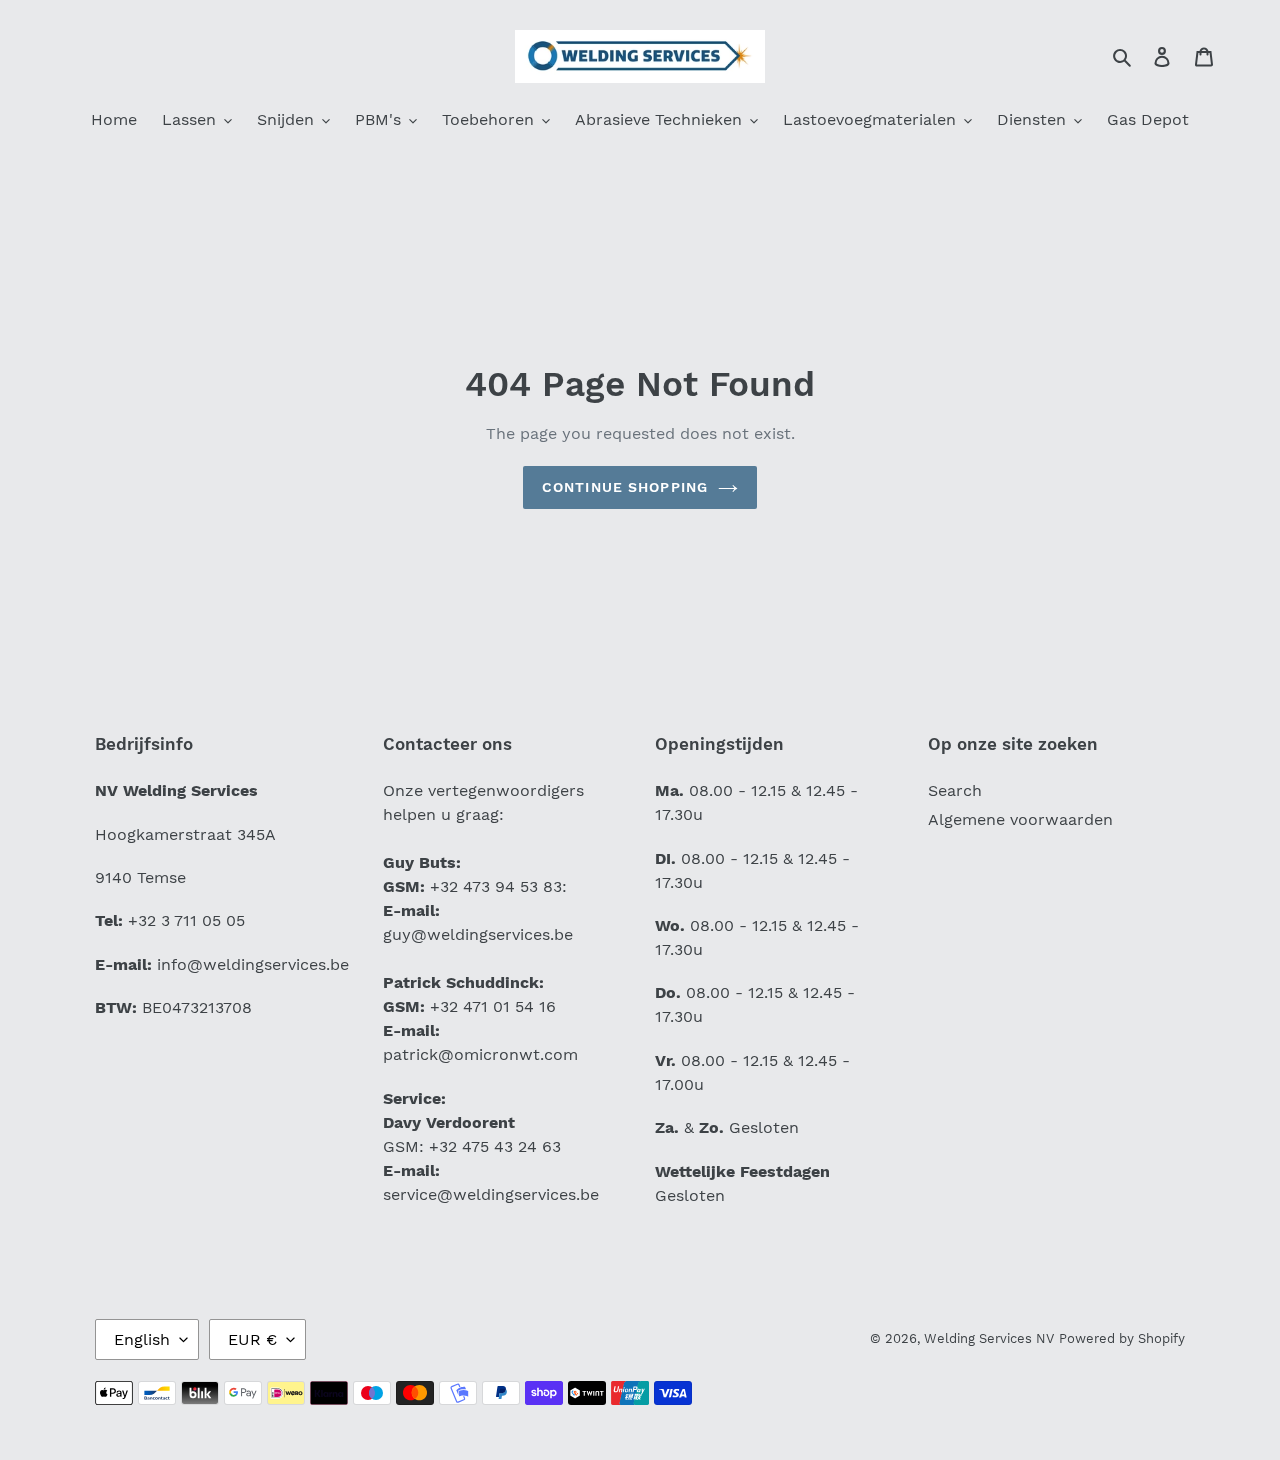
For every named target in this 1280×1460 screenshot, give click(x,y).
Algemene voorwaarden (1020, 819)
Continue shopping (625, 487)
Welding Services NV (989, 1338)
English (142, 1339)
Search (955, 790)
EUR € (252, 1339)
